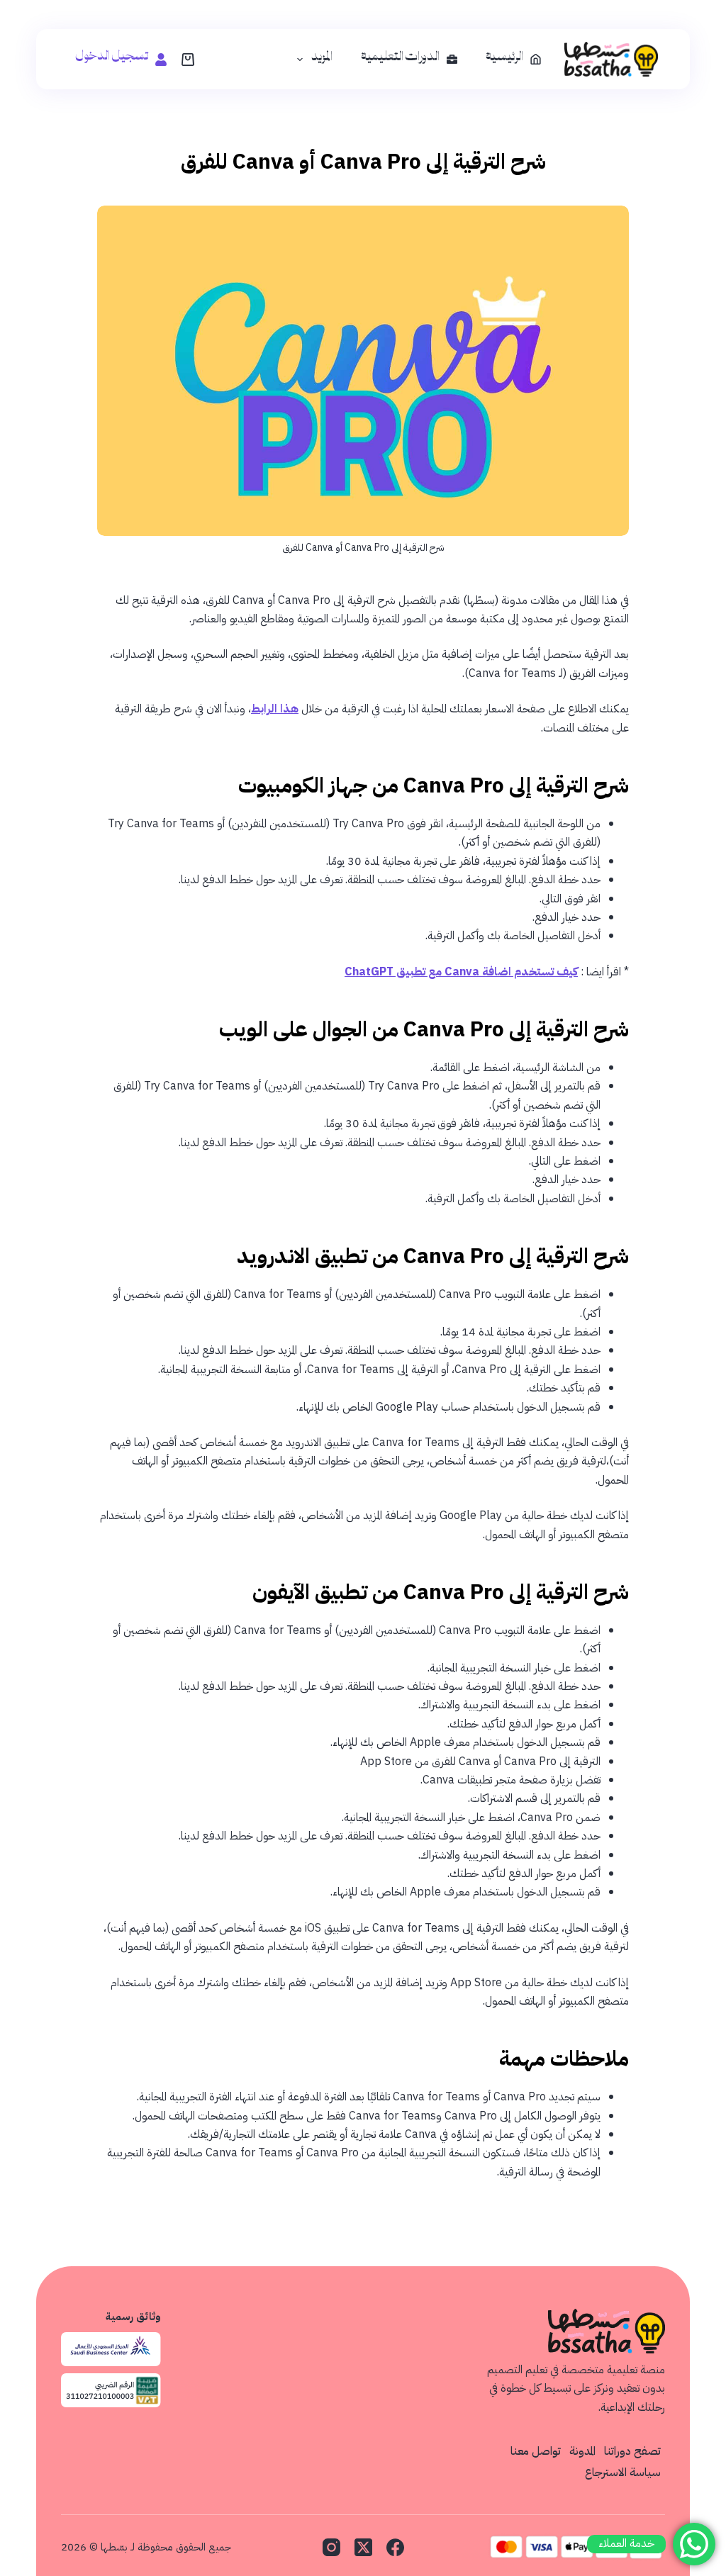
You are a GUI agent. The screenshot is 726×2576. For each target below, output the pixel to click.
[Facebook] (395, 2547)
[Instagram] (331, 2547)
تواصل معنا (536, 2451)
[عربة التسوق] (188, 60)
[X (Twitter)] (363, 2547)
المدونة (582, 2451)
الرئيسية (504, 60)
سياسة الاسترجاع (623, 2473)
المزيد (322, 60)
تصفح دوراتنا (632, 2451)
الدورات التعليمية (400, 60)
